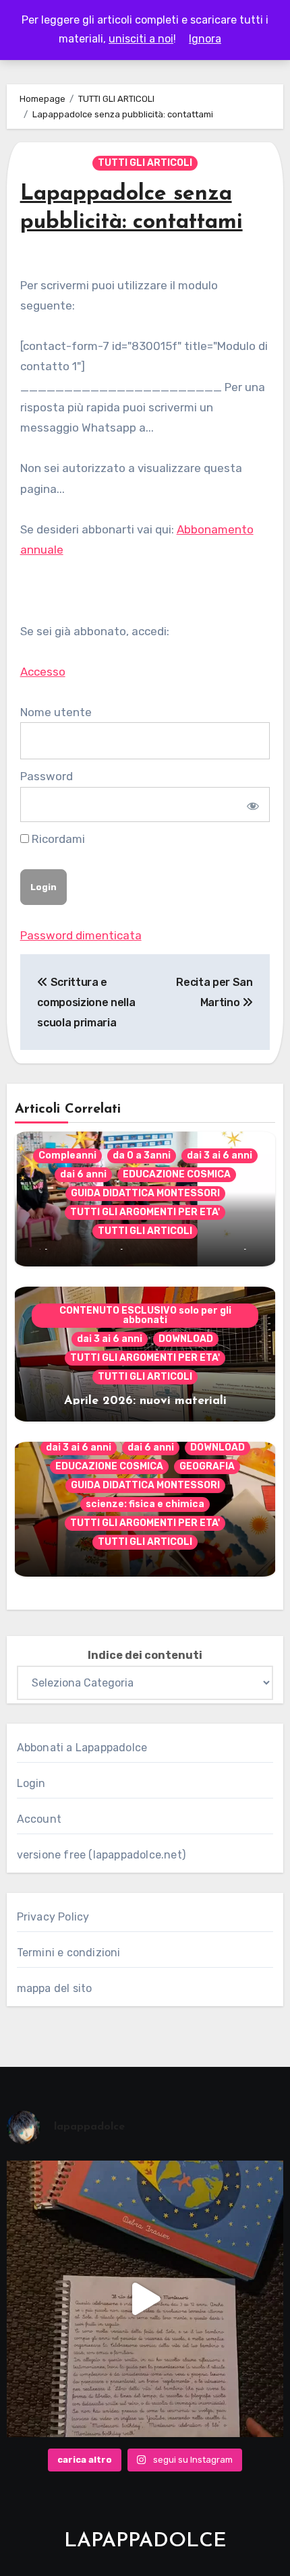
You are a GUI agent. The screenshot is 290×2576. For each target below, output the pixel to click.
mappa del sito (55, 1988)
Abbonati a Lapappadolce (82, 1748)
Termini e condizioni (69, 1953)
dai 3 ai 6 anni (220, 1155)
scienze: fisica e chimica (145, 1504)
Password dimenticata (81, 935)
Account (39, 1819)
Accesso (43, 672)
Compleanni (67, 1155)
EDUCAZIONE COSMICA (177, 1174)
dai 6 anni (83, 1174)
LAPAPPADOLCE (145, 2541)
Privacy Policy (53, 1917)
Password (47, 776)
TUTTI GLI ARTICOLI (145, 163)
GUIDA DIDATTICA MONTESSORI (145, 1193)
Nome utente (56, 712)
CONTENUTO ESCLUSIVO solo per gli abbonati (145, 1315)
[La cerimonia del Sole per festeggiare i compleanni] (145, 2299)
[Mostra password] (251, 804)
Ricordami (57, 839)
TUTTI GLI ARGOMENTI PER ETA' (145, 1212)
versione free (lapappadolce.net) (101, 1855)
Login (31, 1783)
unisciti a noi (141, 39)
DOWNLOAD (186, 1339)
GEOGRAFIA (207, 1466)
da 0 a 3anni (142, 1155)
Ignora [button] (205, 39)
